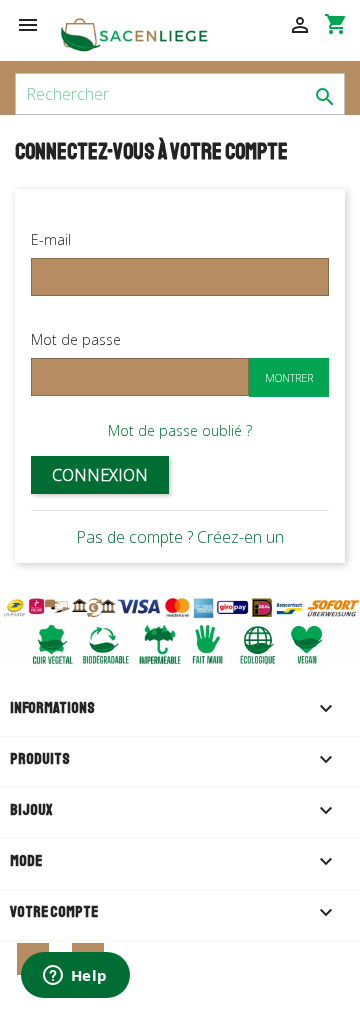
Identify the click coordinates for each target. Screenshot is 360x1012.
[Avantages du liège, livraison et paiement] (180, 630)
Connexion (100, 475)
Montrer (289, 377)
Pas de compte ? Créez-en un (180, 537)
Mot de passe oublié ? (180, 430)
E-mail (51, 239)
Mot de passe (76, 339)
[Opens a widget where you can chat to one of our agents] (75, 977)
